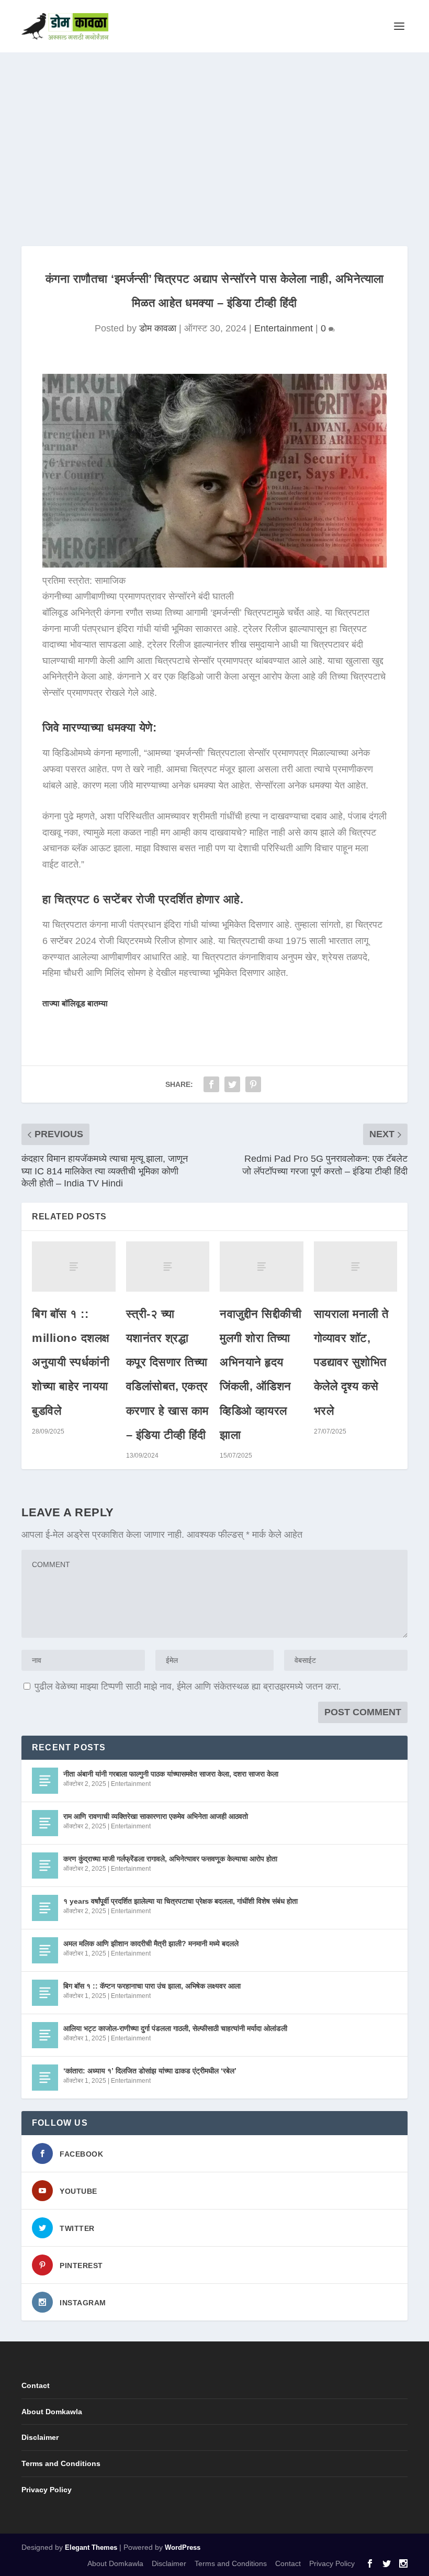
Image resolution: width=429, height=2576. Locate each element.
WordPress (183, 2547)
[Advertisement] (214, 131)
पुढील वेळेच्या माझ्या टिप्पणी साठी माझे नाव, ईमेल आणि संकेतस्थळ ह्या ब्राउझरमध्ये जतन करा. (188, 1686)
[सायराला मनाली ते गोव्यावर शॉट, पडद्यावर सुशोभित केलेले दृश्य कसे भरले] (356, 1267)
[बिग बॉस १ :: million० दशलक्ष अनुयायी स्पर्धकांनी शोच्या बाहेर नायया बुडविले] (74, 1267)
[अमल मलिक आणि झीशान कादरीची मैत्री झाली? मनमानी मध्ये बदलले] (45, 1950)
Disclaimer (40, 2437)
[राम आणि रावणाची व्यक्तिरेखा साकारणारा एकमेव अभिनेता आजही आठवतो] (45, 1823)
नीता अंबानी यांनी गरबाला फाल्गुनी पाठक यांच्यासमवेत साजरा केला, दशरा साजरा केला (171, 1774)
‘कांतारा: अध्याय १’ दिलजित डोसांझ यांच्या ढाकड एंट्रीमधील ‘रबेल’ (150, 2071)
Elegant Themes (91, 2547)
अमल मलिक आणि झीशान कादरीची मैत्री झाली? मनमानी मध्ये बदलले (151, 1944)
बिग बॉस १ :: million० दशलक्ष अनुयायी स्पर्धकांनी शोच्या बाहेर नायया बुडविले (71, 1362)
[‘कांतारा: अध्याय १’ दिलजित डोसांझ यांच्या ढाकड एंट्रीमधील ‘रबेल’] (45, 2078)
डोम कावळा (158, 328)
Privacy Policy (47, 2490)
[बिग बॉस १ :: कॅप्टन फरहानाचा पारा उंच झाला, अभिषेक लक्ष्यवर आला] (45, 1993)
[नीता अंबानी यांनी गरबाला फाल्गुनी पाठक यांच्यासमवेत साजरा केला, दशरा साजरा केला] (45, 1781)
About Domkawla (52, 2412)
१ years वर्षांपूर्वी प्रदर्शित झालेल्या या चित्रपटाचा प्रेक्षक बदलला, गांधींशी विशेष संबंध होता (180, 1901)
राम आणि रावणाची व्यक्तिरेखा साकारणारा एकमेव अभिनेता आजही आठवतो (156, 1816)
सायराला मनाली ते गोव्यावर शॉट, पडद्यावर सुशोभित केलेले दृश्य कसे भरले (351, 1362)
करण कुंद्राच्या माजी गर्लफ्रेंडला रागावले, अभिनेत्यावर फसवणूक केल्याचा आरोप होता (170, 1859)
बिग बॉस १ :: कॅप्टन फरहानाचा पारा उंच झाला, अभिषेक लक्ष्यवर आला (152, 1986)
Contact (36, 2385)
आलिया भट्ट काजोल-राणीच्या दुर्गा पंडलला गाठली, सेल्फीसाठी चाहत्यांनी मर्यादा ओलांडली (175, 2028)
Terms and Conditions (61, 2463)
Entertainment (284, 328)
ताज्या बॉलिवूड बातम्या (75, 1003)
